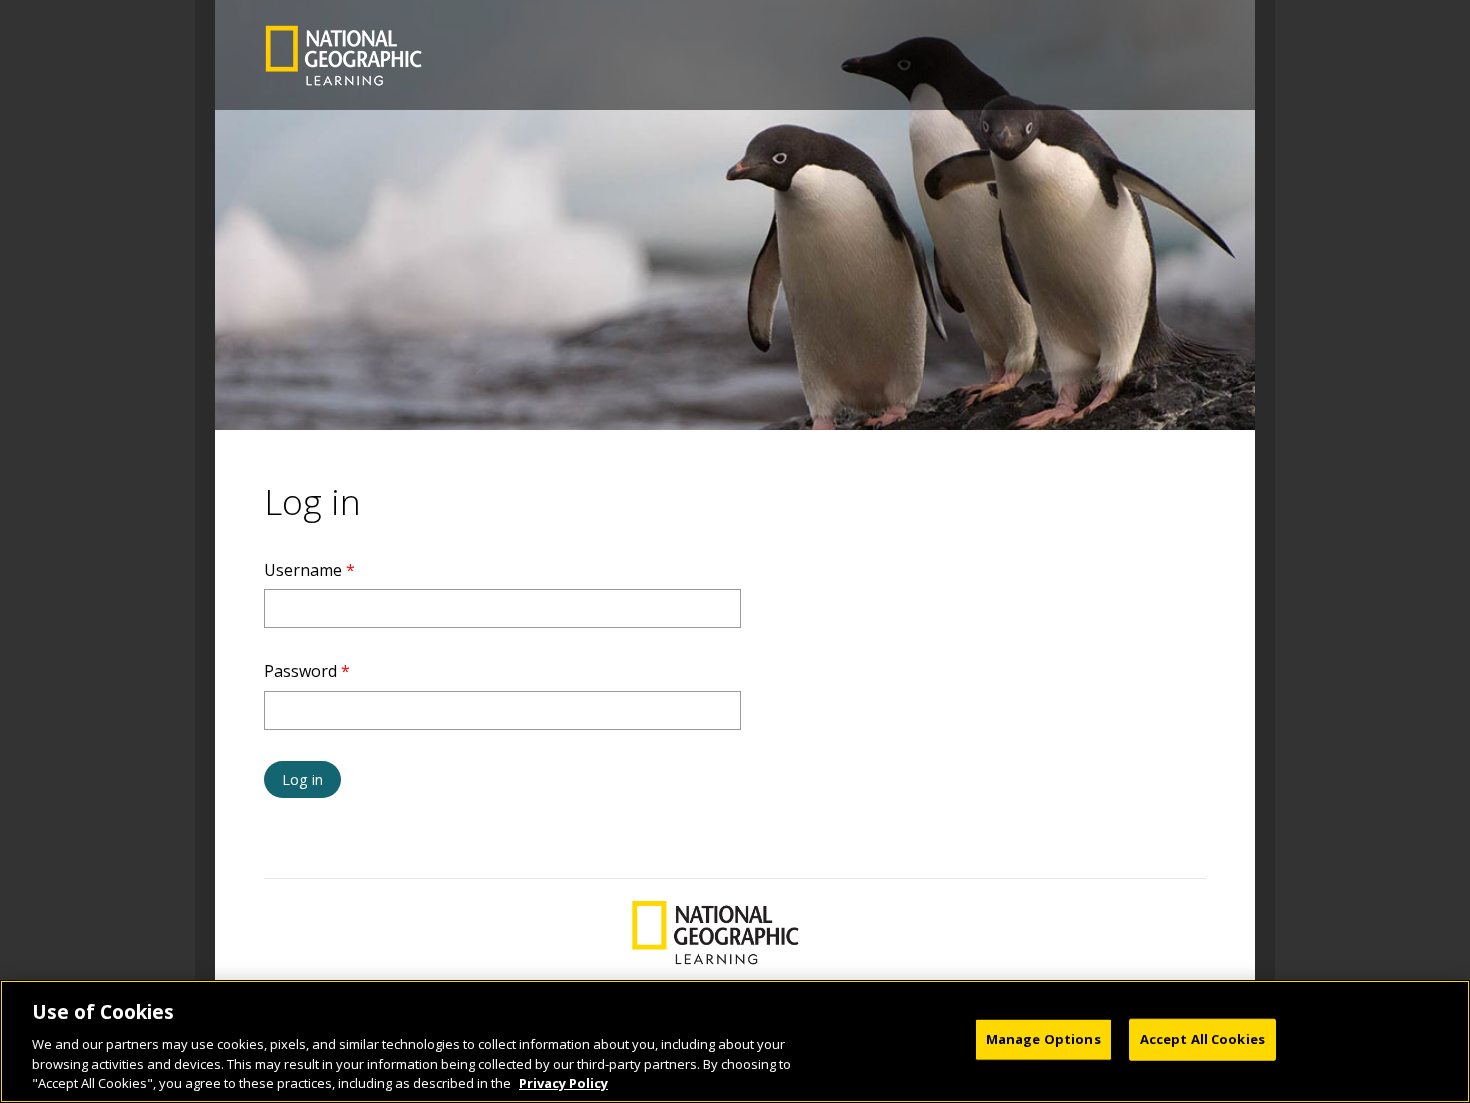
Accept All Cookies (1202, 1039)
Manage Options (1043, 1039)
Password (307, 671)
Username (309, 570)
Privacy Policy (563, 1082)
